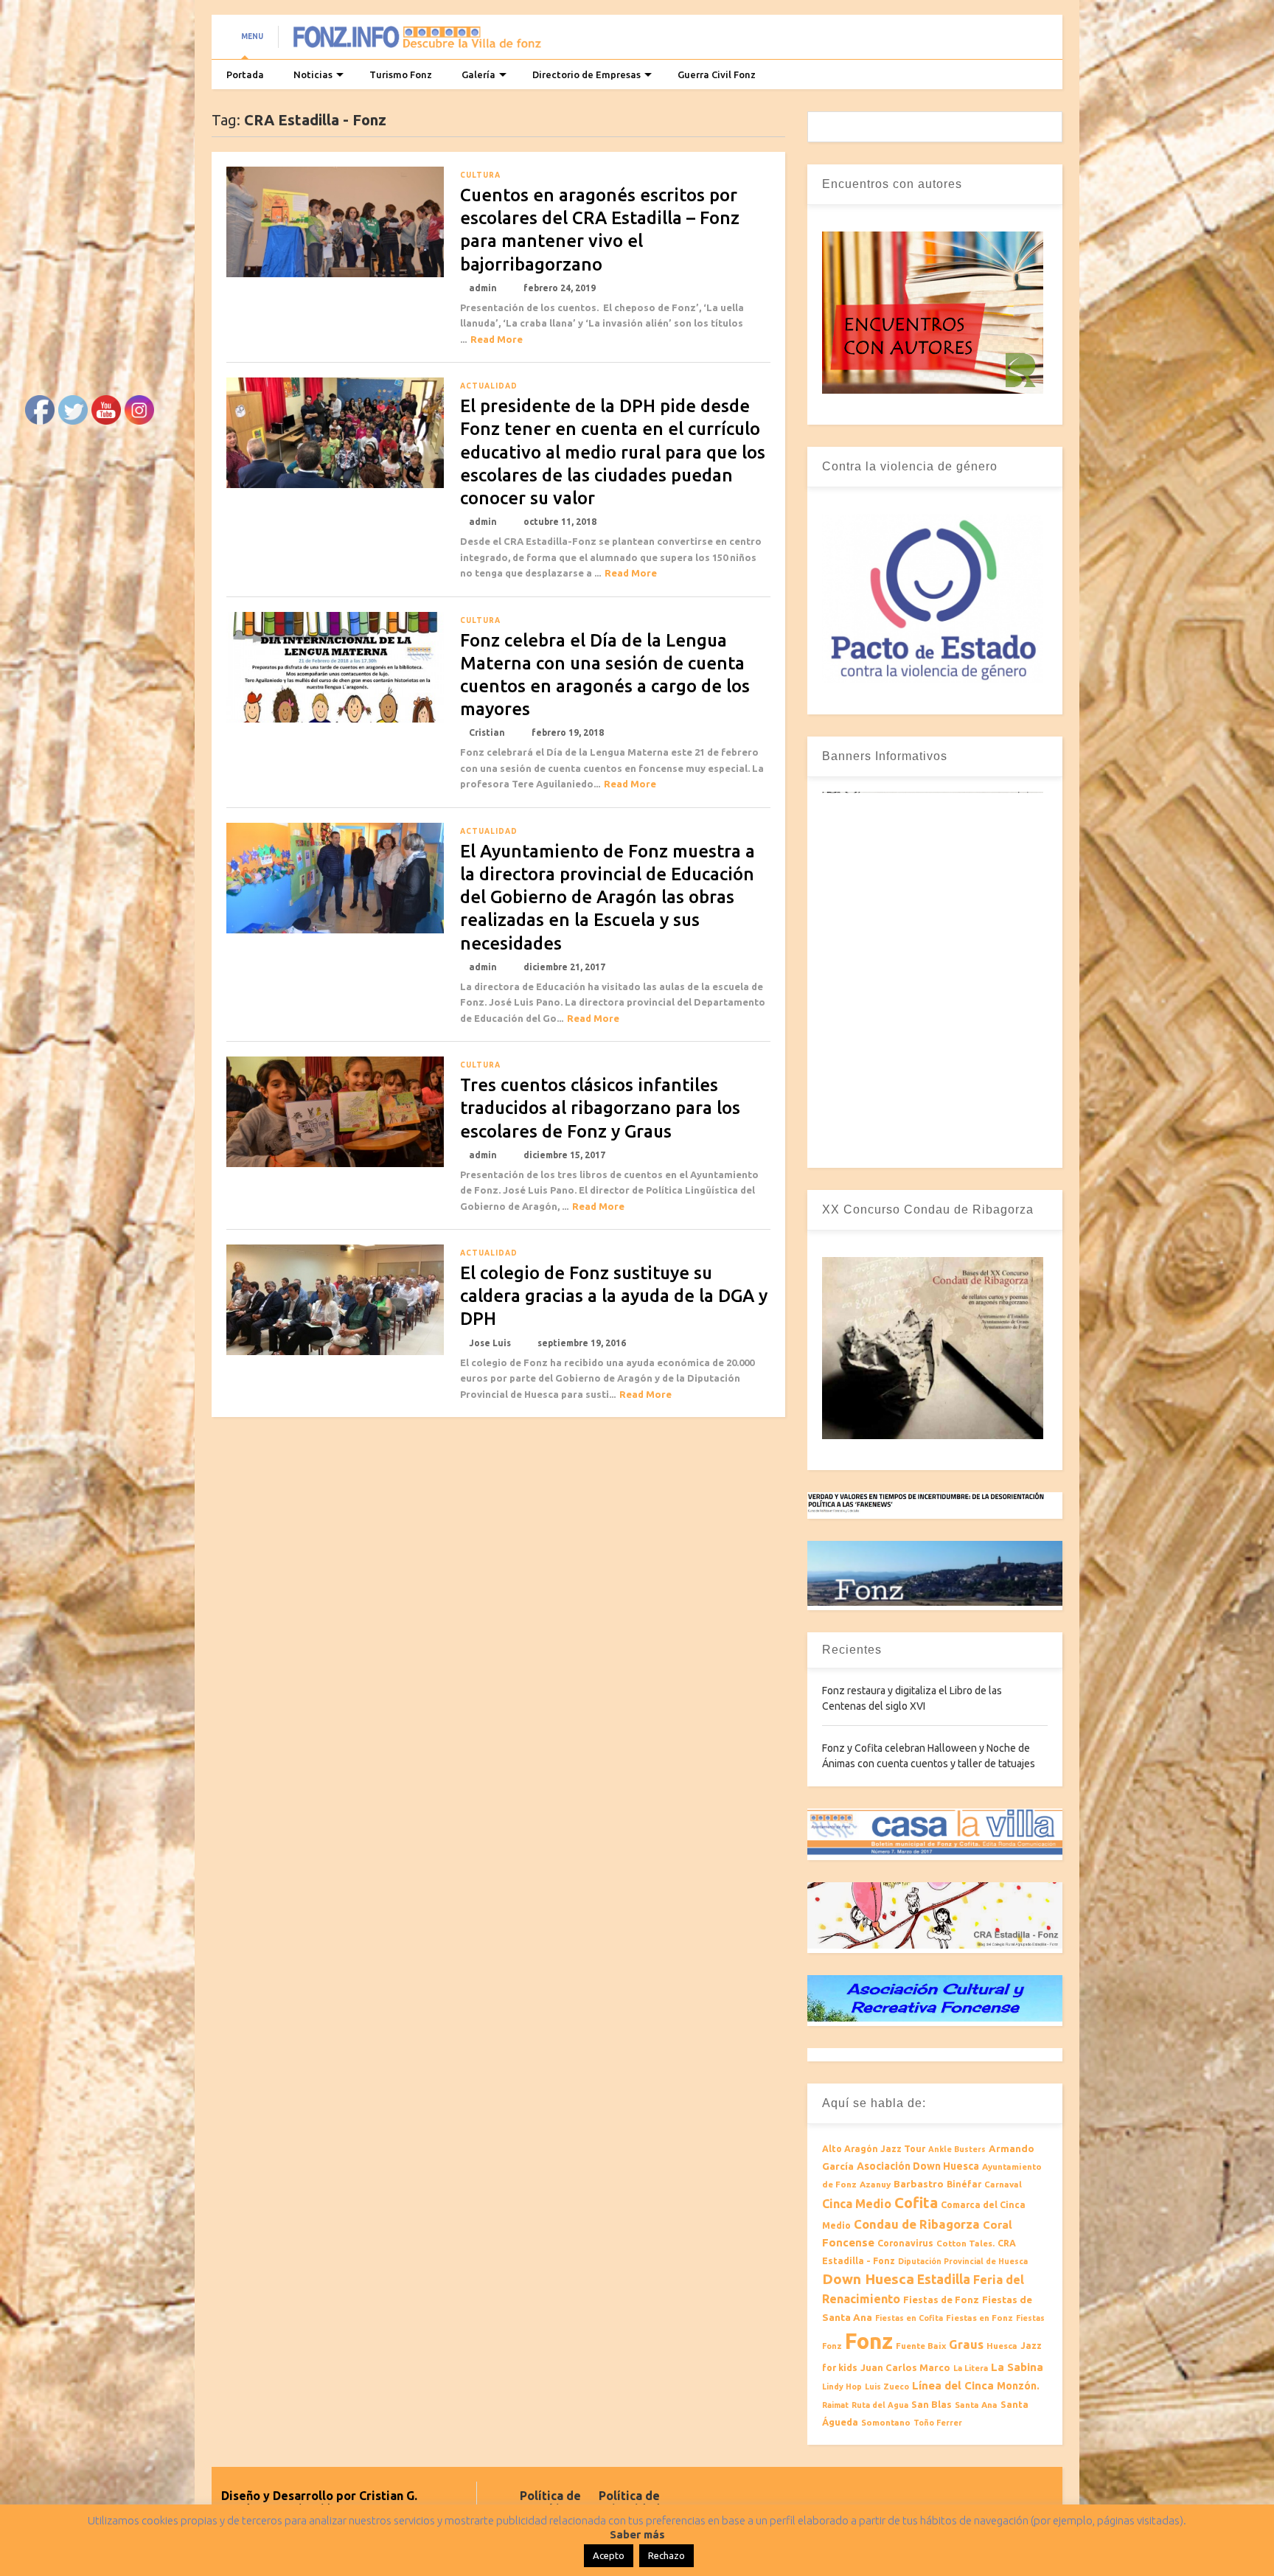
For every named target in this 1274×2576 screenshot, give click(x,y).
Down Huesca (868, 2279)
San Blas (932, 2404)
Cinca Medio (857, 2204)
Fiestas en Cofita (909, 2318)
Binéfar (964, 2184)
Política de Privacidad (629, 2502)
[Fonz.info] (417, 41)
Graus (966, 2344)
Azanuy (875, 2184)
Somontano (886, 2422)
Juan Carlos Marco (905, 2367)
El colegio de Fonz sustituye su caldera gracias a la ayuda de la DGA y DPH (614, 1296)
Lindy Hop (842, 2387)
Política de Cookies (550, 2502)
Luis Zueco (887, 2387)
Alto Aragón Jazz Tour (874, 2149)
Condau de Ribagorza (917, 2224)
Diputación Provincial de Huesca (963, 2261)
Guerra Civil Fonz (717, 74)
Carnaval (1003, 2184)
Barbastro (919, 2184)
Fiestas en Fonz (979, 2318)
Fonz (869, 2341)
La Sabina (1017, 2367)
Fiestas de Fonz (941, 2300)
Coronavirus (905, 2243)
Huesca (1002, 2346)
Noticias (313, 74)
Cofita (916, 2203)
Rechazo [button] (666, 2555)
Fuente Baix (921, 2346)
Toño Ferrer (938, 2423)
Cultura (480, 175)
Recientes (852, 1650)
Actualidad (489, 386)
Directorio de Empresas (586, 74)
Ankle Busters (957, 2149)
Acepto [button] (609, 2555)
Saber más (637, 2534)
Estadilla (944, 2279)
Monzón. (1018, 2386)
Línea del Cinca (953, 2385)
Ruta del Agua (880, 2405)
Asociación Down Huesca (918, 2166)
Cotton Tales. (965, 2243)
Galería (478, 74)
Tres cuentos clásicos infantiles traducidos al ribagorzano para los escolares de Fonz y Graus (600, 1108)
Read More (497, 339)
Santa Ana (976, 2405)
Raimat (835, 2405)
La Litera (971, 2368)
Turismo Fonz (401, 74)
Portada (245, 74)
